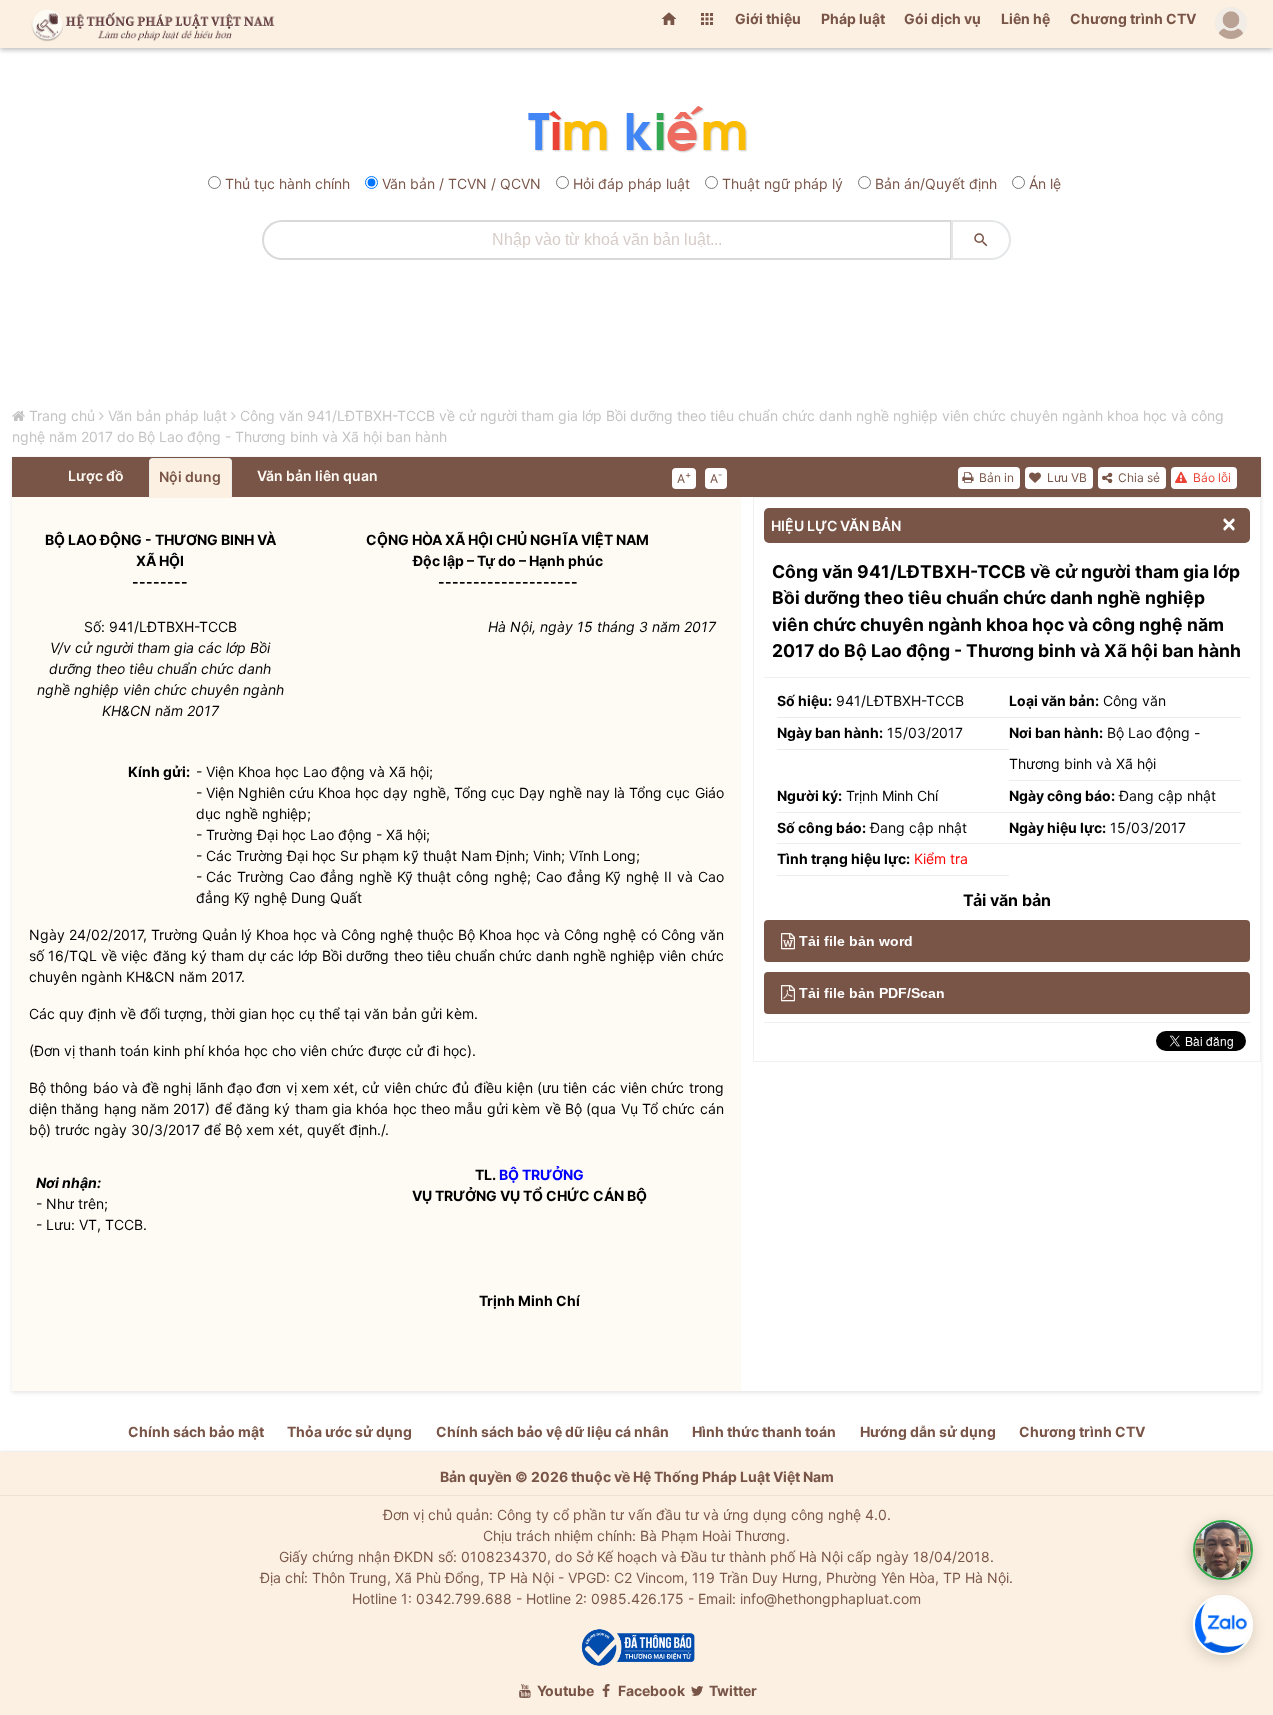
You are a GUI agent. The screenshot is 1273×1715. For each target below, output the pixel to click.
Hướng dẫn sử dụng (928, 1431)
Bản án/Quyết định (936, 183)
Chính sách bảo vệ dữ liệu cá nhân (552, 1431)
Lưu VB (1065, 477)
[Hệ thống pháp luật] (149, 24)
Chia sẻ (1137, 477)
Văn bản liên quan (317, 475)
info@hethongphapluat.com (830, 1598)
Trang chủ (62, 415)
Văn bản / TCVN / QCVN (461, 183)
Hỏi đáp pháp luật (631, 183)
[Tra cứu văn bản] (636, 130)
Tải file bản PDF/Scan (872, 993)
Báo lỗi (1210, 477)
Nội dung (190, 476)
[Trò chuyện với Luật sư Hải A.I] (1223, 1550)
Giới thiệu (768, 18)
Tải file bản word (856, 941)
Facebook (650, 1690)
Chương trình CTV (1133, 18)
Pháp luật (853, 18)
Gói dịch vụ (942, 18)
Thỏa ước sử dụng (349, 1431)
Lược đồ (96, 475)
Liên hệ (1025, 18)
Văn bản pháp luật (167, 415)
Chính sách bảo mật (196, 1431)
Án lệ (1045, 183)
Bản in (995, 477)
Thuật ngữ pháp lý (782, 183)
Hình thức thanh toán (764, 1431)
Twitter (731, 1690)
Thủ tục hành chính (287, 183)
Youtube (564, 1690)
